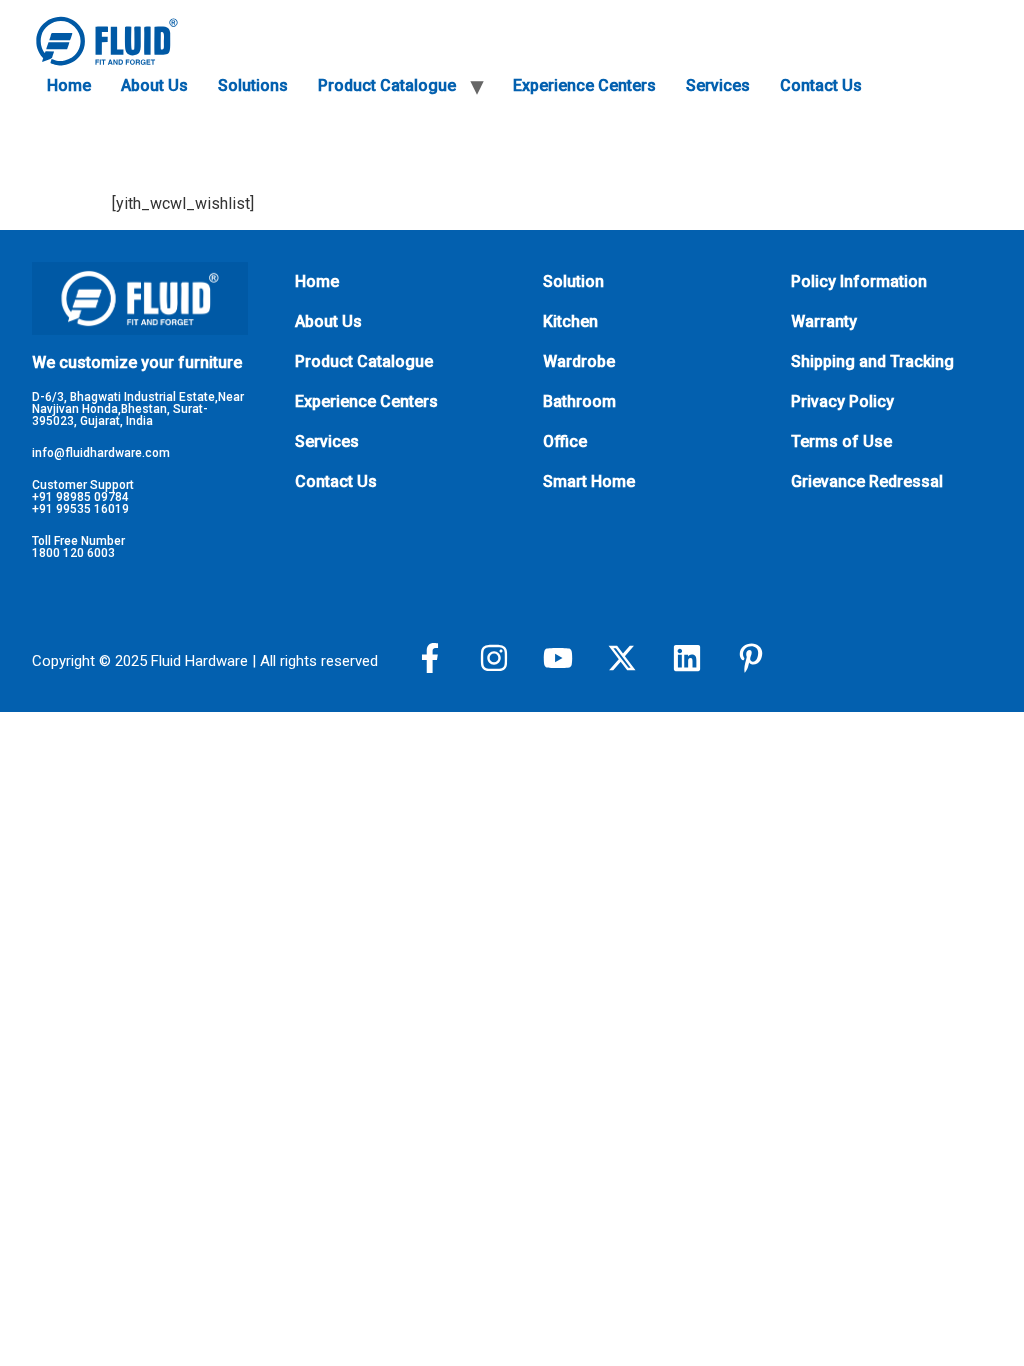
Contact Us (821, 85)
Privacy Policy (842, 401)
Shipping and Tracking (872, 361)
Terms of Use (841, 441)
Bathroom (579, 401)
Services (718, 85)
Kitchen (570, 321)
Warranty (824, 321)
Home (69, 85)
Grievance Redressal (867, 481)
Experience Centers (584, 85)
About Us (154, 85)
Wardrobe (579, 361)
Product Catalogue (387, 85)
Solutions (253, 85)
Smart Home (589, 481)
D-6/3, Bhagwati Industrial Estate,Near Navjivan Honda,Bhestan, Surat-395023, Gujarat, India (138, 409)
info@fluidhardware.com (101, 453)
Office (565, 441)
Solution (573, 281)
